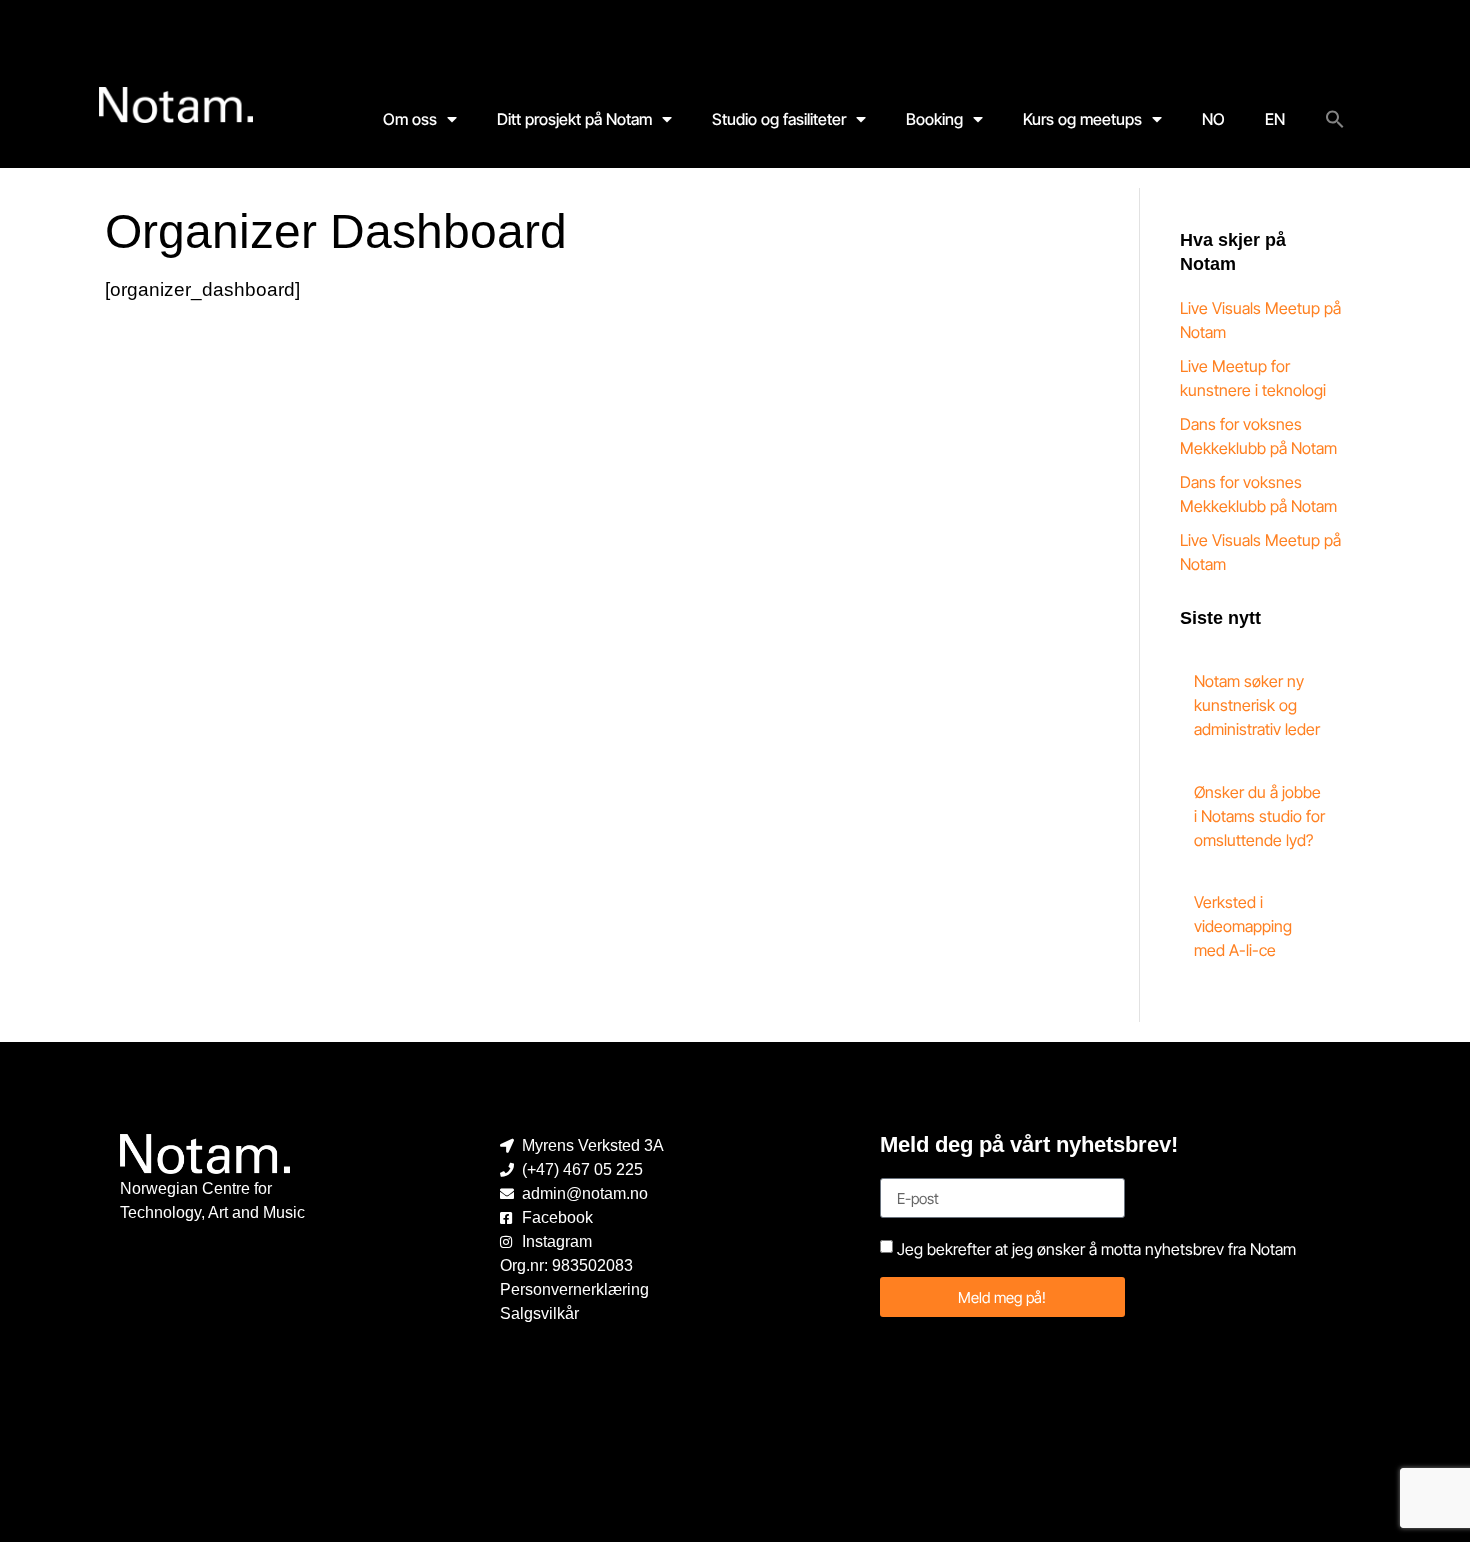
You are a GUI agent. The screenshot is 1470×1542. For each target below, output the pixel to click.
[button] (1335, 119)
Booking (934, 119)
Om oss (410, 119)
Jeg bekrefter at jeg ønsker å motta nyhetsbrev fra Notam (1096, 1249)
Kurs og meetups (1082, 119)
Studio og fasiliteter (779, 119)
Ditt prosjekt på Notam (574, 119)
